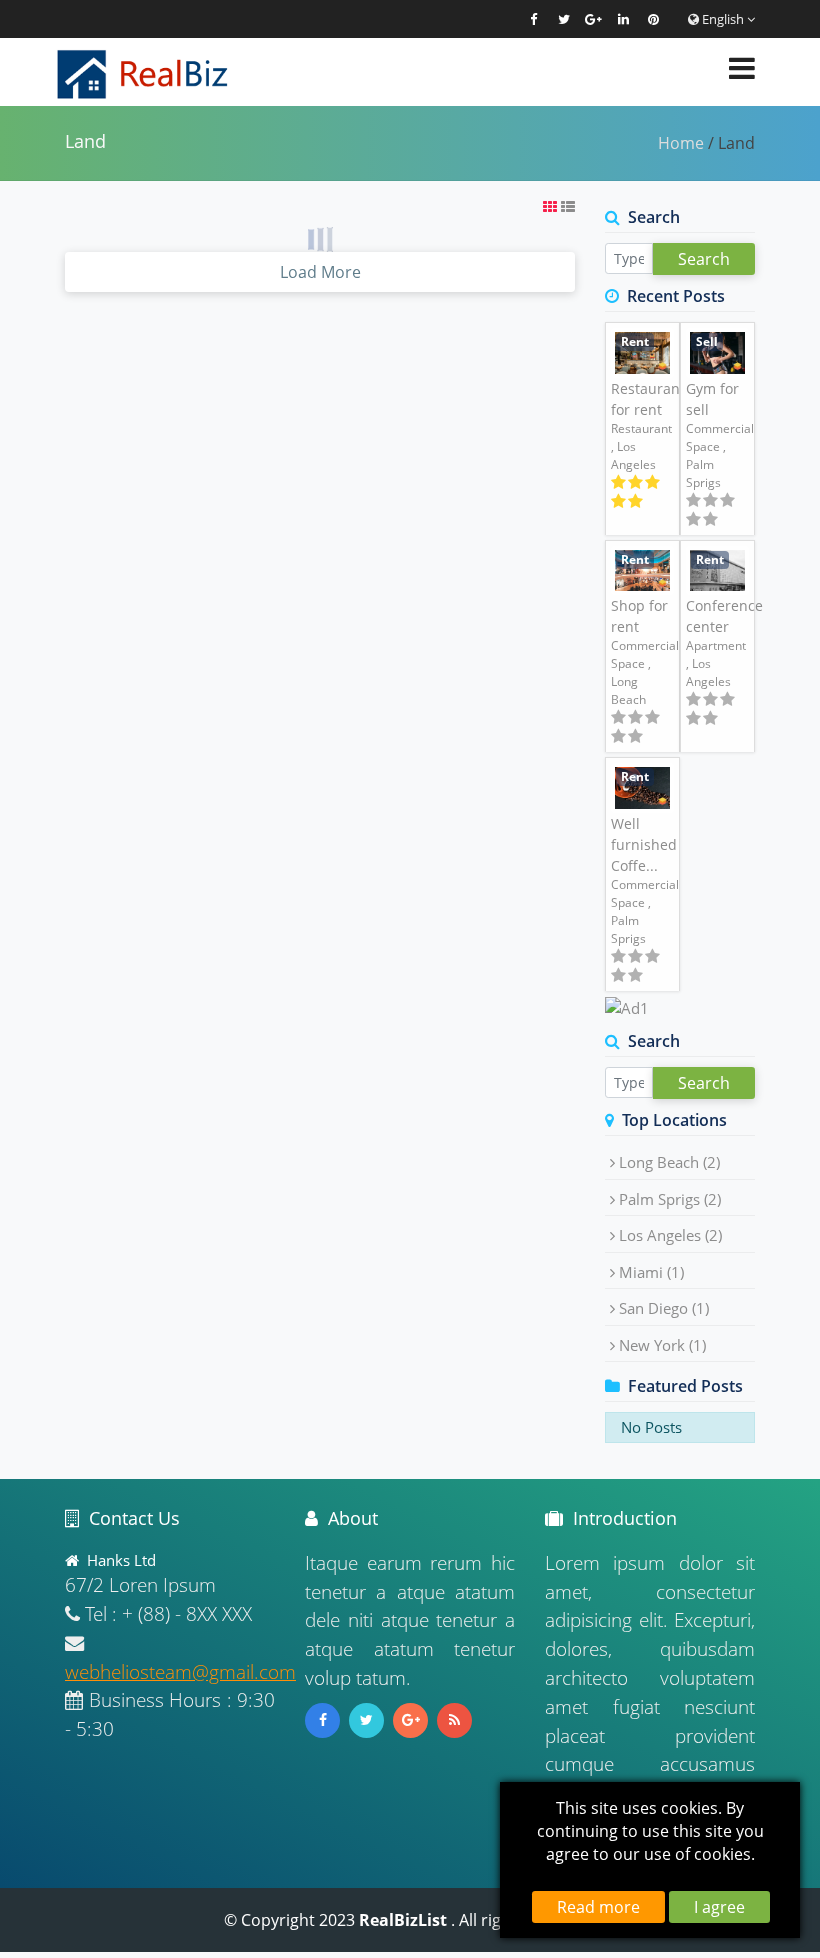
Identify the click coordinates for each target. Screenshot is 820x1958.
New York (662, 1345)
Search (704, 259)
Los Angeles (670, 1235)
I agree (719, 1907)
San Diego (664, 1308)
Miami (651, 1272)
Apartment (716, 645)
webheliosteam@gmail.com (180, 1671)
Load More (320, 272)
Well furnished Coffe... (644, 844)
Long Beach (669, 1162)
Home (681, 143)
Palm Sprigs (670, 1199)
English (723, 19)
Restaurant (641, 428)
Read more (598, 1907)
